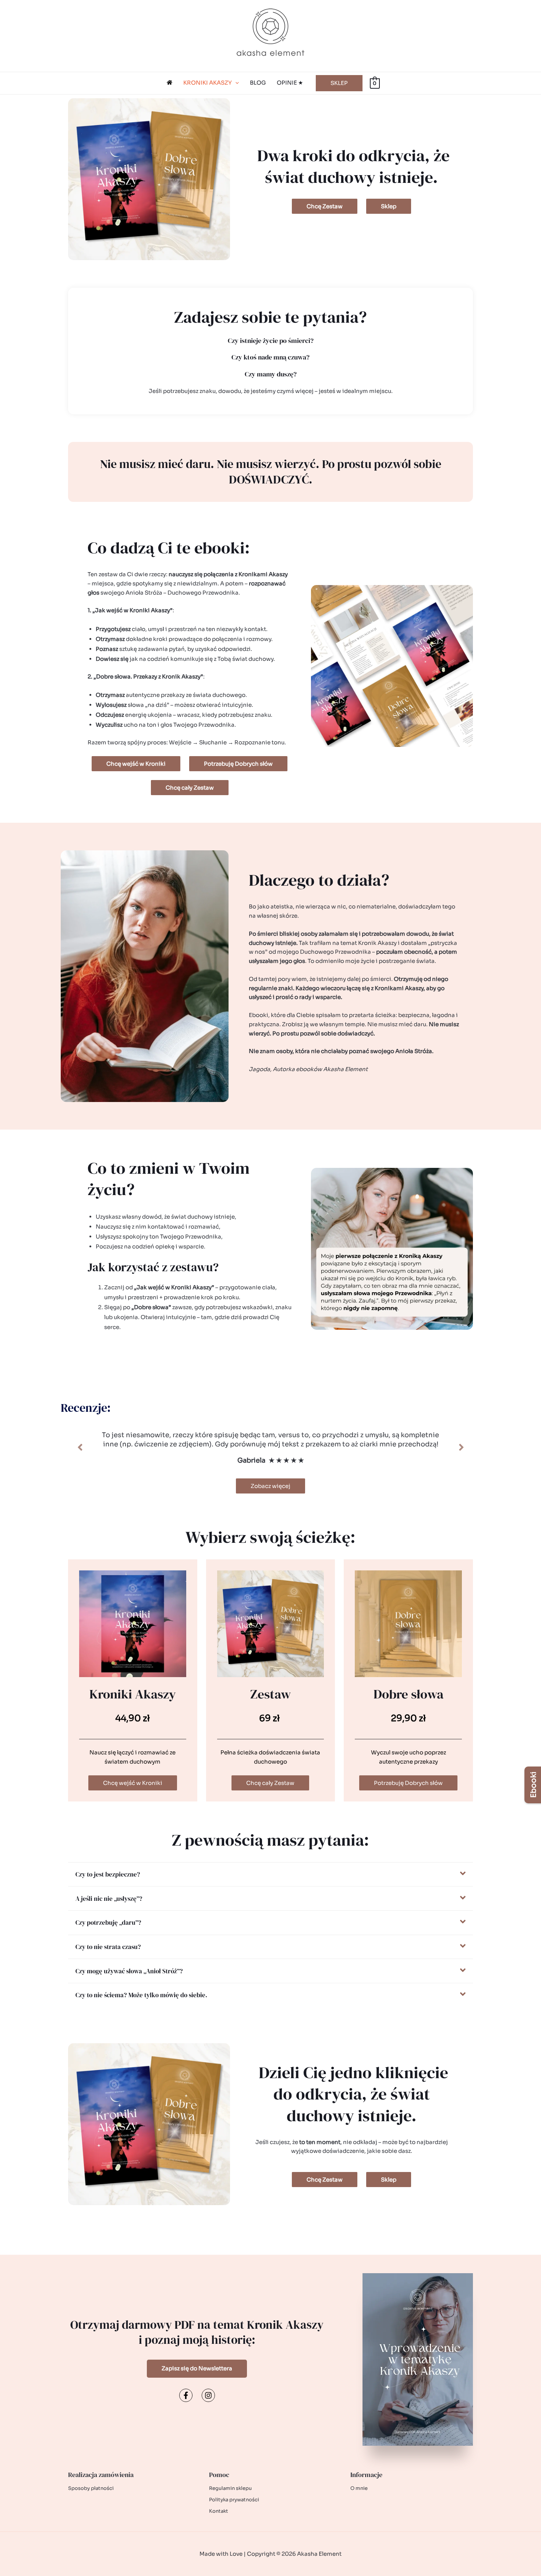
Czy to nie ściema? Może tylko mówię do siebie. (141, 1995)
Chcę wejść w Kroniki (133, 1783)
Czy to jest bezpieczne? (108, 1874)
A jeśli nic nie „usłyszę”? (109, 1899)
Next (461, 1448)
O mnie (359, 2488)
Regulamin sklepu (230, 2488)
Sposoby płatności (91, 2488)
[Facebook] (186, 2395)
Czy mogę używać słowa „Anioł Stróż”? (129, 1971)
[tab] (270, 1874)
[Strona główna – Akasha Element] (169, 83)
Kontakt (219, 2511)
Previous (80, 1448)
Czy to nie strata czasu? (108, 1947)
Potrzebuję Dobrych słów (408, 1783)
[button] (235, 83)
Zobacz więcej (270, 1486)
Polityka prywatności (234, 2500)
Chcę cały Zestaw (270, 1783)
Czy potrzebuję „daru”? (108, 1923)
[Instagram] (208, 2395)
